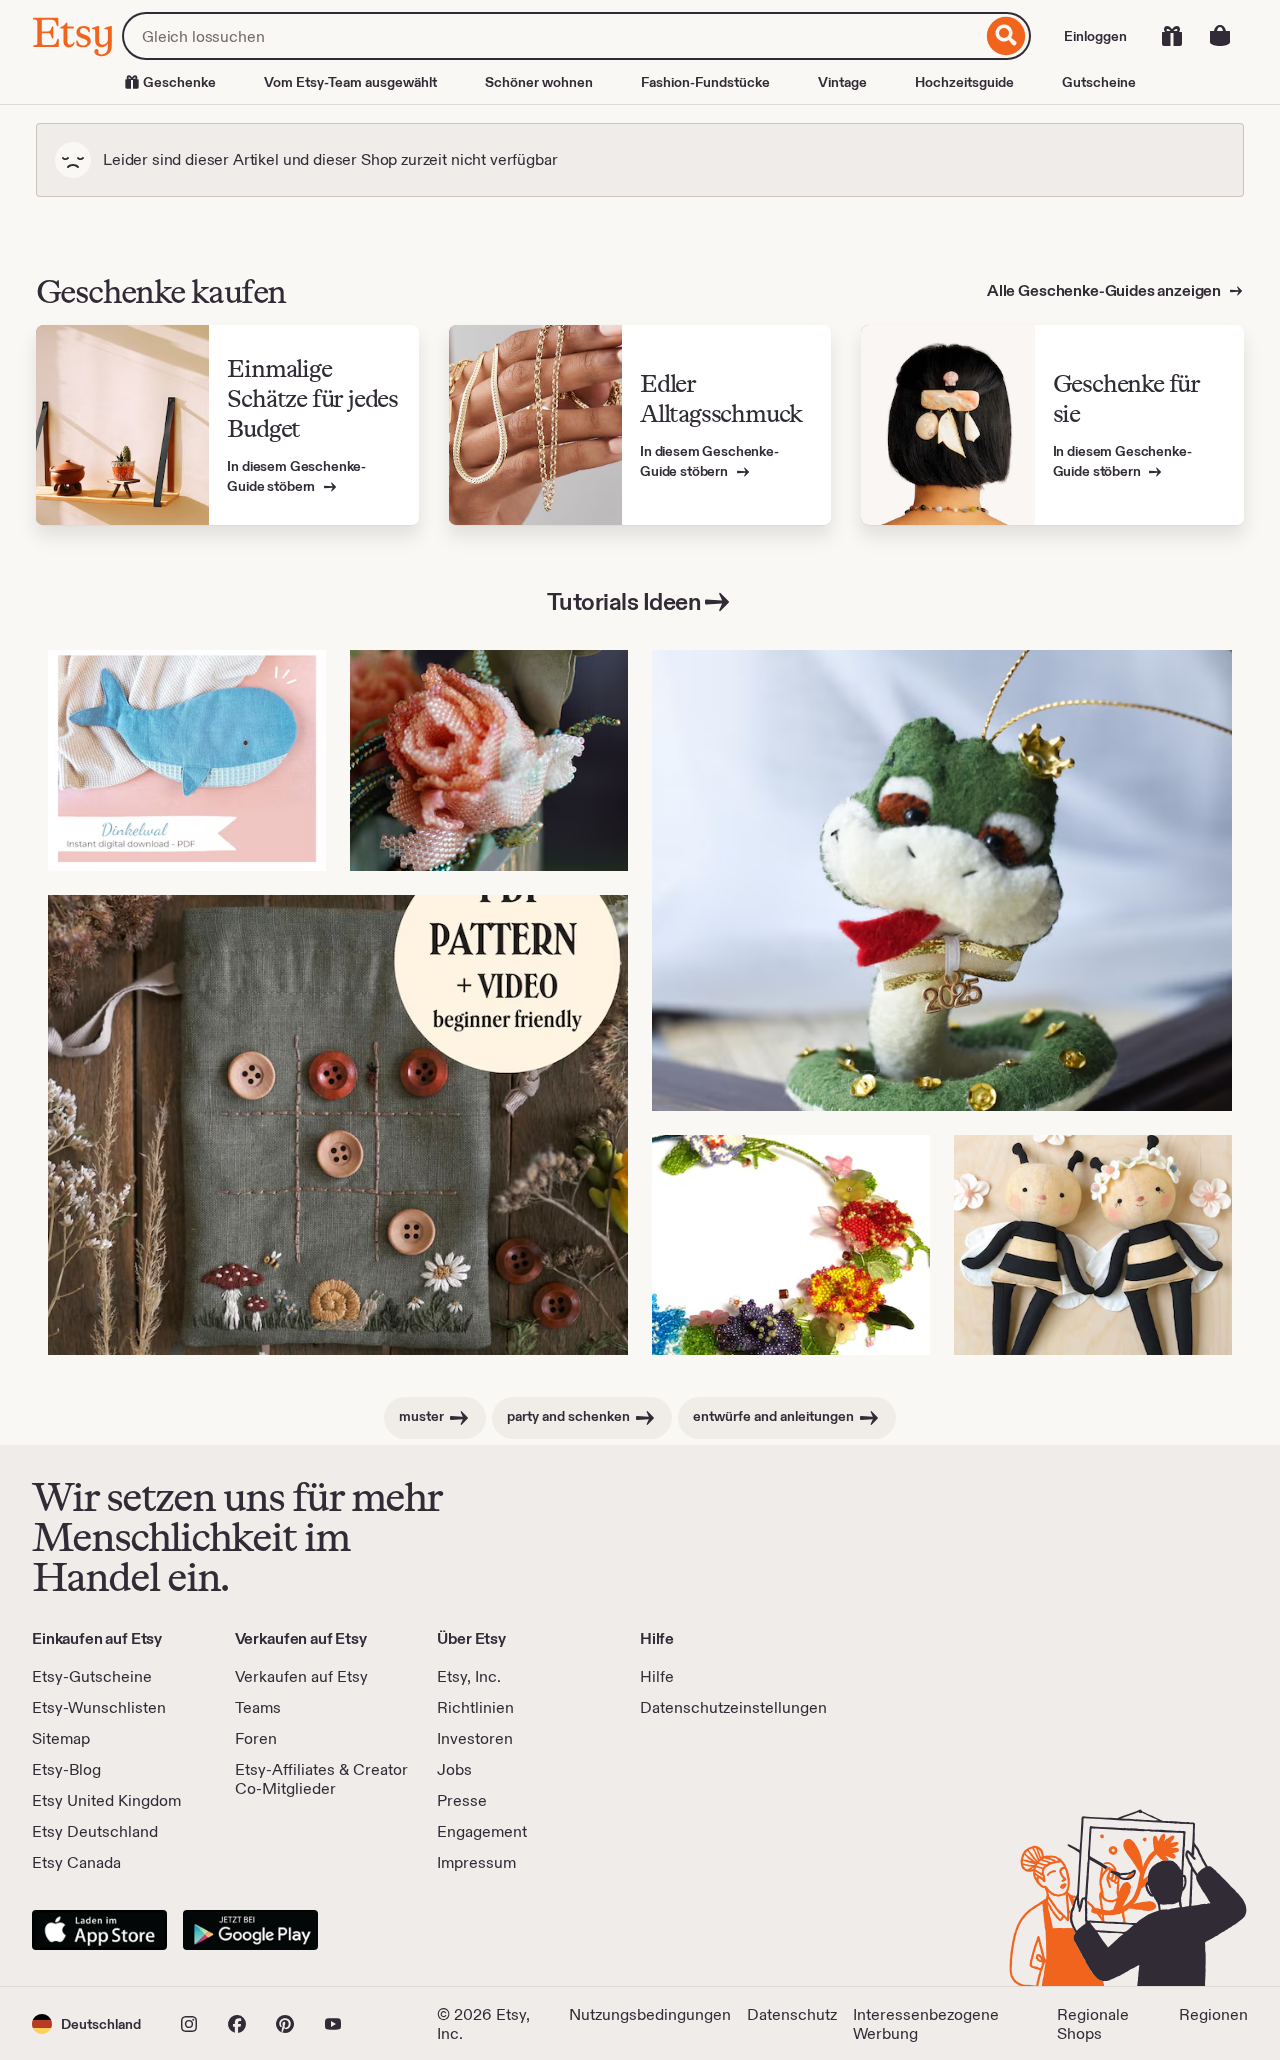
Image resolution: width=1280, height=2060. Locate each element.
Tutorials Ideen (624, 601)
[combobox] (552, 36)
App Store (99, 1930)
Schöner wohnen (539, 82)
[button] (86, 2023)
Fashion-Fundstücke (705, 82)
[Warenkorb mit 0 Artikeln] (1220, 36)
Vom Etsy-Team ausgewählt (350, 82)
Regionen (1213, 2014)
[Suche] (1006, 36)
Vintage (842, 82)
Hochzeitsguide (964, 82)
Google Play (250, 1930)
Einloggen (1095, 36)
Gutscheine (1099, 82)
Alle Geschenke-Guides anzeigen (1105, 290)
